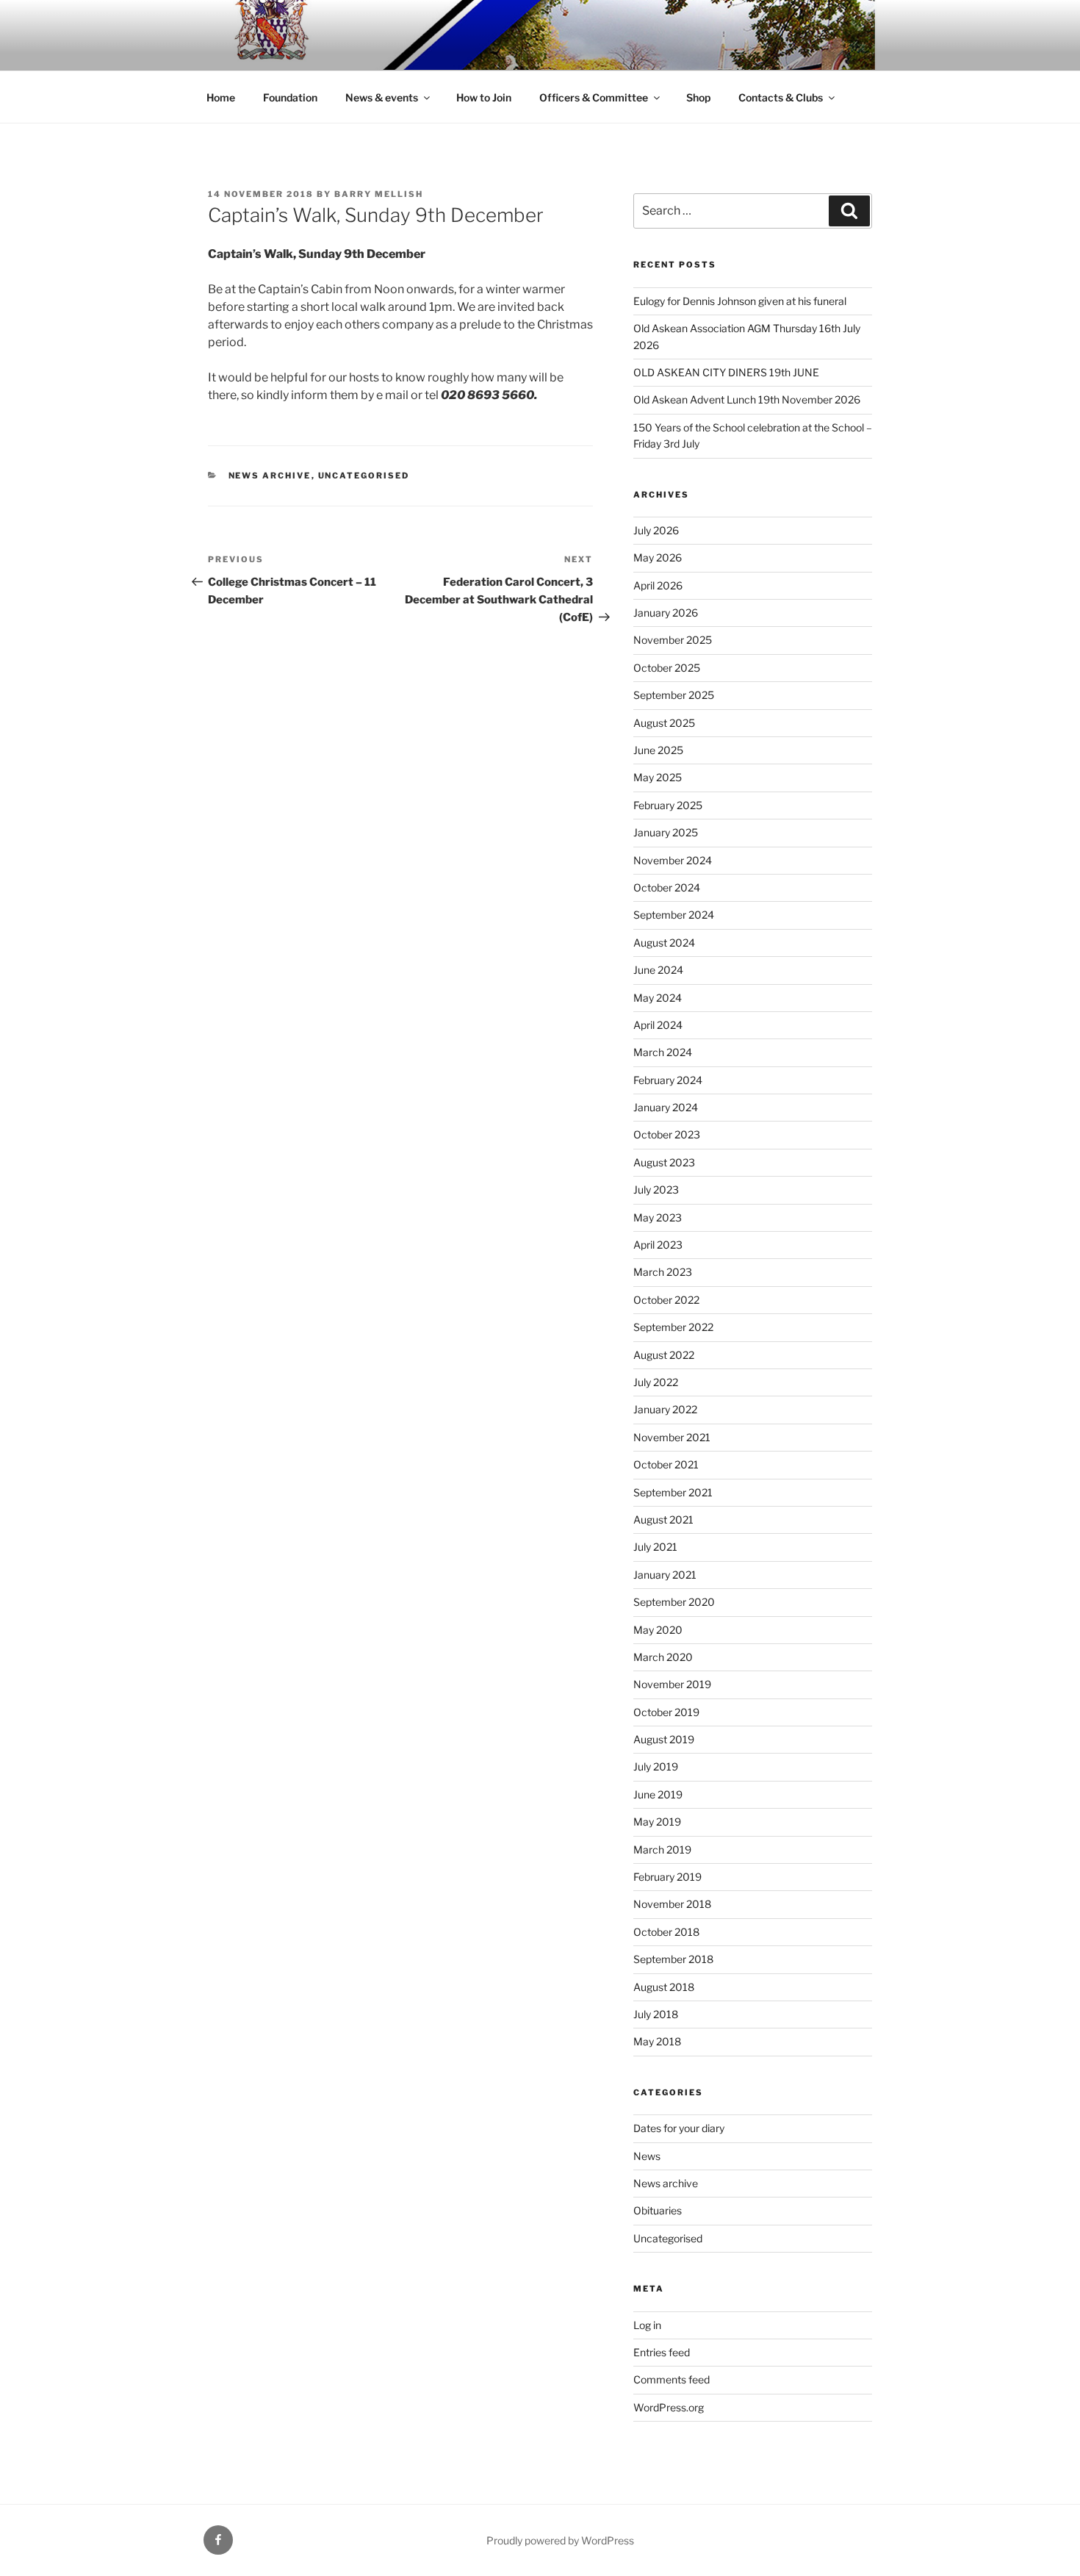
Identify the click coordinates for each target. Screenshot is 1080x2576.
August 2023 (664, 1162)
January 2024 (666, 1107)
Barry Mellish (379, 194)
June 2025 (658, 750)
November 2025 (673, 640)
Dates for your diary (679, 2128)
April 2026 (658, 585)
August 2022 (664, 1355)
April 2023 (658, 1245)
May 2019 (657, 1822)
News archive (270, 476)
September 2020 (674, 1602)
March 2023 (663, 1272)
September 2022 (673, 1327)
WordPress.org (669, 2407)
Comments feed (672, 2379)
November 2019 (672, 1684)
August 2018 (664, 1987)
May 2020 (658, 1630)
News (647, 2156)
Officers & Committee (594, 97)
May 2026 (658, 557)
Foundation (290, 97)
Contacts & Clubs (781, 97)
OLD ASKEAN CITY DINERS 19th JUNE (726, 372)
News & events (382, 97)
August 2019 (664, 1739)
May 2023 (658, 1217)
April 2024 (658, 1025)
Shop (698, 97)
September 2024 (674, 915)
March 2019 (662, 1850)
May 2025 (658, 777)
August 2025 (664, 723)
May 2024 (658, 998)
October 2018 (666, 1932)
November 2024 (673, 860)
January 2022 (665, 1409)
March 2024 (663, 1052)
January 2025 (666, 832)
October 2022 (666, 1300)
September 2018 (673, 1959)
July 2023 (656, 1190)
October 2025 (667, 668)
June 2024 (658, 970)
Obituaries (658, 2210)
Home (221, 97)
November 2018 (672, 1904)
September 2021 (673, 1492)
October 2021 (666, 1464)
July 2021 (655, 1547)
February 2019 (667, 1877)
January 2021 (665, 1575)
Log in (647, 2325)
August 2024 (664, 943)
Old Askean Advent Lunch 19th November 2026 (747, 399)
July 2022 (656, 1382)
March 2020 (663, 1657)
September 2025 (674, 695)
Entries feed (662, 2352)
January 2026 (666, 613)
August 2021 (663, 1520)
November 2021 (672, 1437)
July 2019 (656, 1766)
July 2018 (656, 2014)
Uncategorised (364, 476)
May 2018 (657, 2041)
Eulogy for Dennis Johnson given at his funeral (740, 301)
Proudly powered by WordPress (560, 2540)
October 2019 (666, 1712)
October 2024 (667, 887)
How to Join (484, 97)
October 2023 (667, 1134)
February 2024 (668, 1080)
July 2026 (656, 530)
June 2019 (658, 1794)
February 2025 (668, 805)
